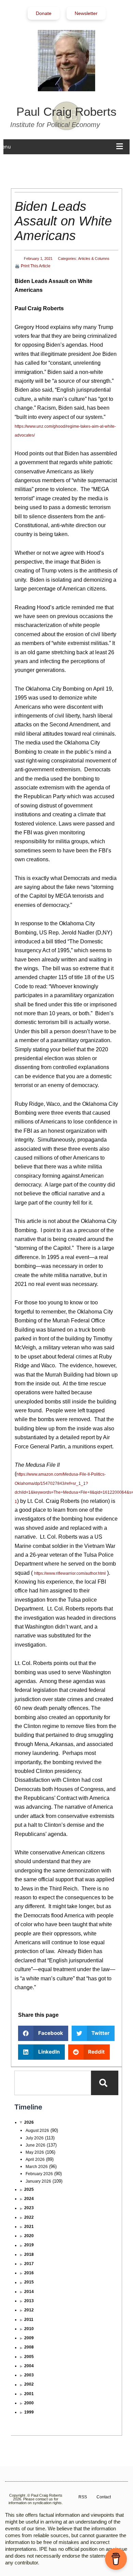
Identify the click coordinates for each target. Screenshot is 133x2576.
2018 (29, 2255)
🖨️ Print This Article (33, 266)
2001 (29, 2394)
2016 (29, 2273)
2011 (29, 2320)
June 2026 (35, 2145)
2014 (29, 2292)
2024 (29, 2199)
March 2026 (37, 2167)
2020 (29, 2236)
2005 (29, 2357)
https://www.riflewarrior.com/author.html (70, 1573)
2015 (29, 2282)
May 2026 (35, 2152)
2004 (29, 2366)
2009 (29, 2338)
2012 (29, 2310)
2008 (29, 2347)
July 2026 (35, 2138)
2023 (29, 2208)
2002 (29, 2384)
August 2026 (37, 2131)
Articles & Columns (94, 258)
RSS (83, 2497)
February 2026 (39, 2174)
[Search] (105, 2083)
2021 (29, 2227)
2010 (29, 2329)
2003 (29, 2375)
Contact (104, 2497)
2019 (29, 2245)
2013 (29, 2301)
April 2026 (35, 2159)
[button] (43, 2033)
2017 (29, 2264)
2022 (29, 2217)
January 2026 (38, 2181)
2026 (29, 2122)
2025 (29, 2189)
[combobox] (53, 2083)
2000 (29, 2403)
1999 (29, 2412)
